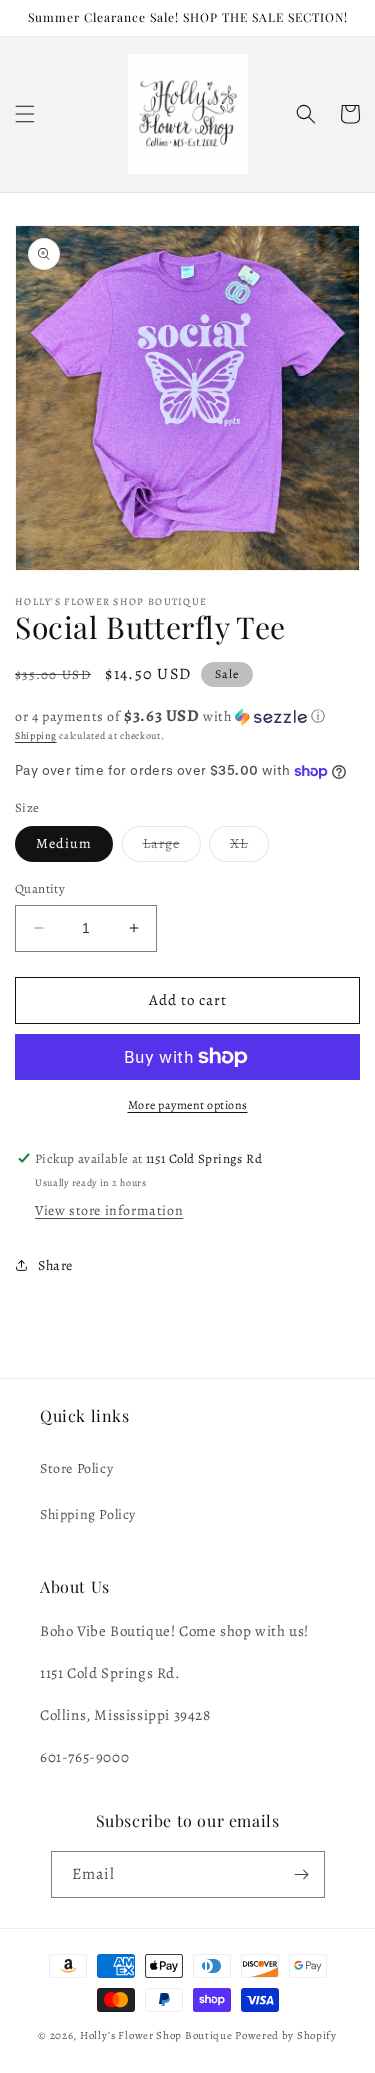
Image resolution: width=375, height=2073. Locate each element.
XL (249, 847)
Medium (64, 843)
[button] (25, 114)
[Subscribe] (302, 1874)
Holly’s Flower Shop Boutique (157, 2035)
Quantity (40, 888)
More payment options (188, 1105)
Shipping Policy (88, 1514)
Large (172, 847)
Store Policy (76, 1468)
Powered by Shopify (286, 2035)
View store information (109, 1210)
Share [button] (55, 1265)
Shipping (36, 735)
